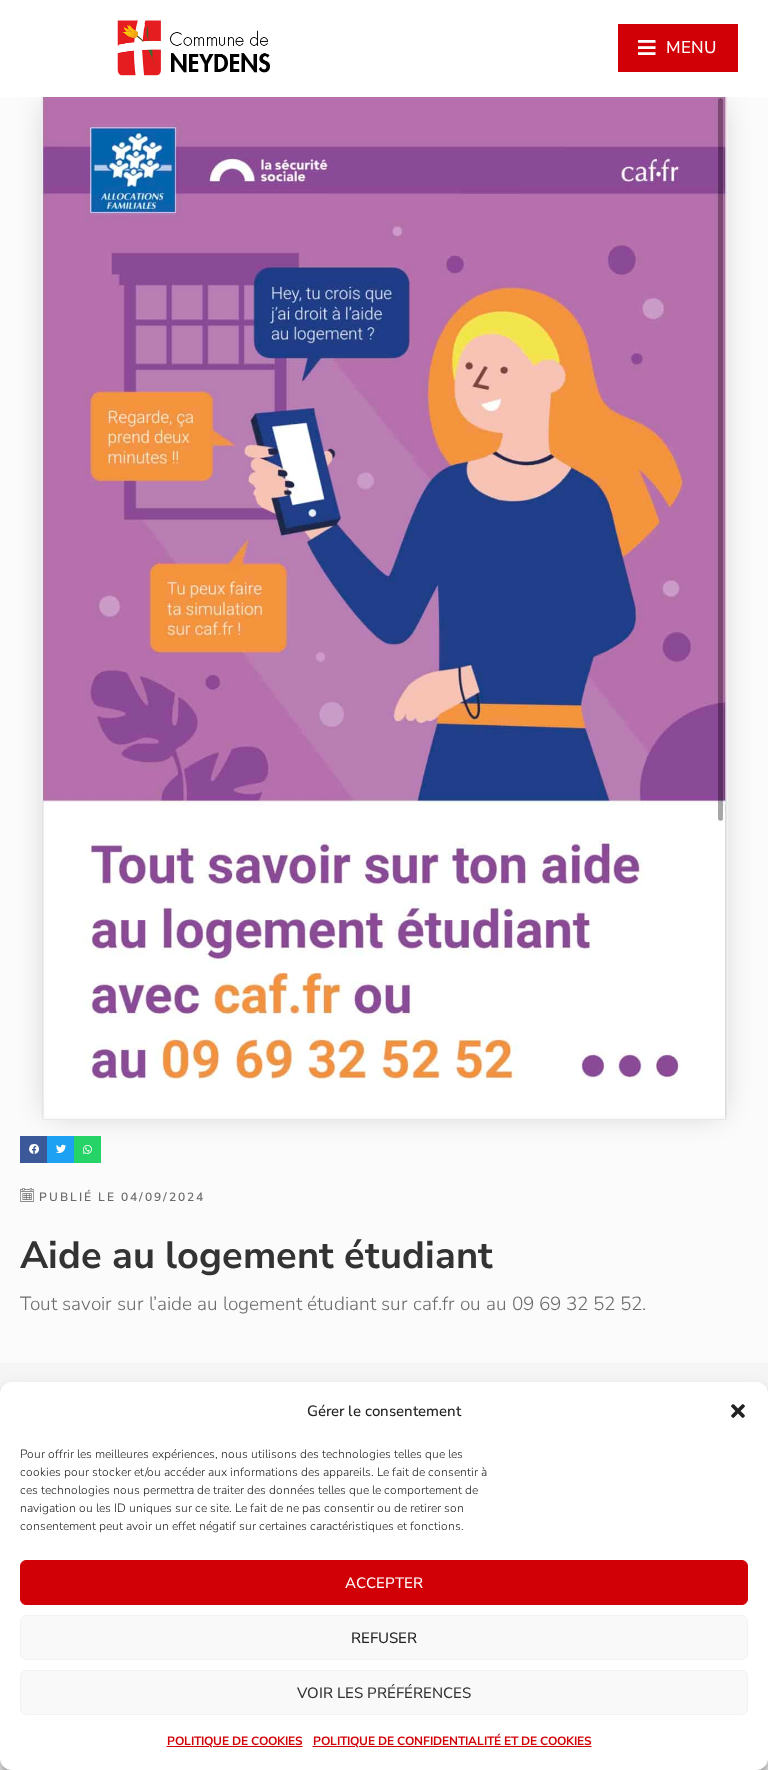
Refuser (384, 1638)
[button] (738, 1411)
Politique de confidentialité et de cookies (452, 1741)
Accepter (384, 1583)
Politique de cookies (235, 1741)
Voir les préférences (384, 1693)
